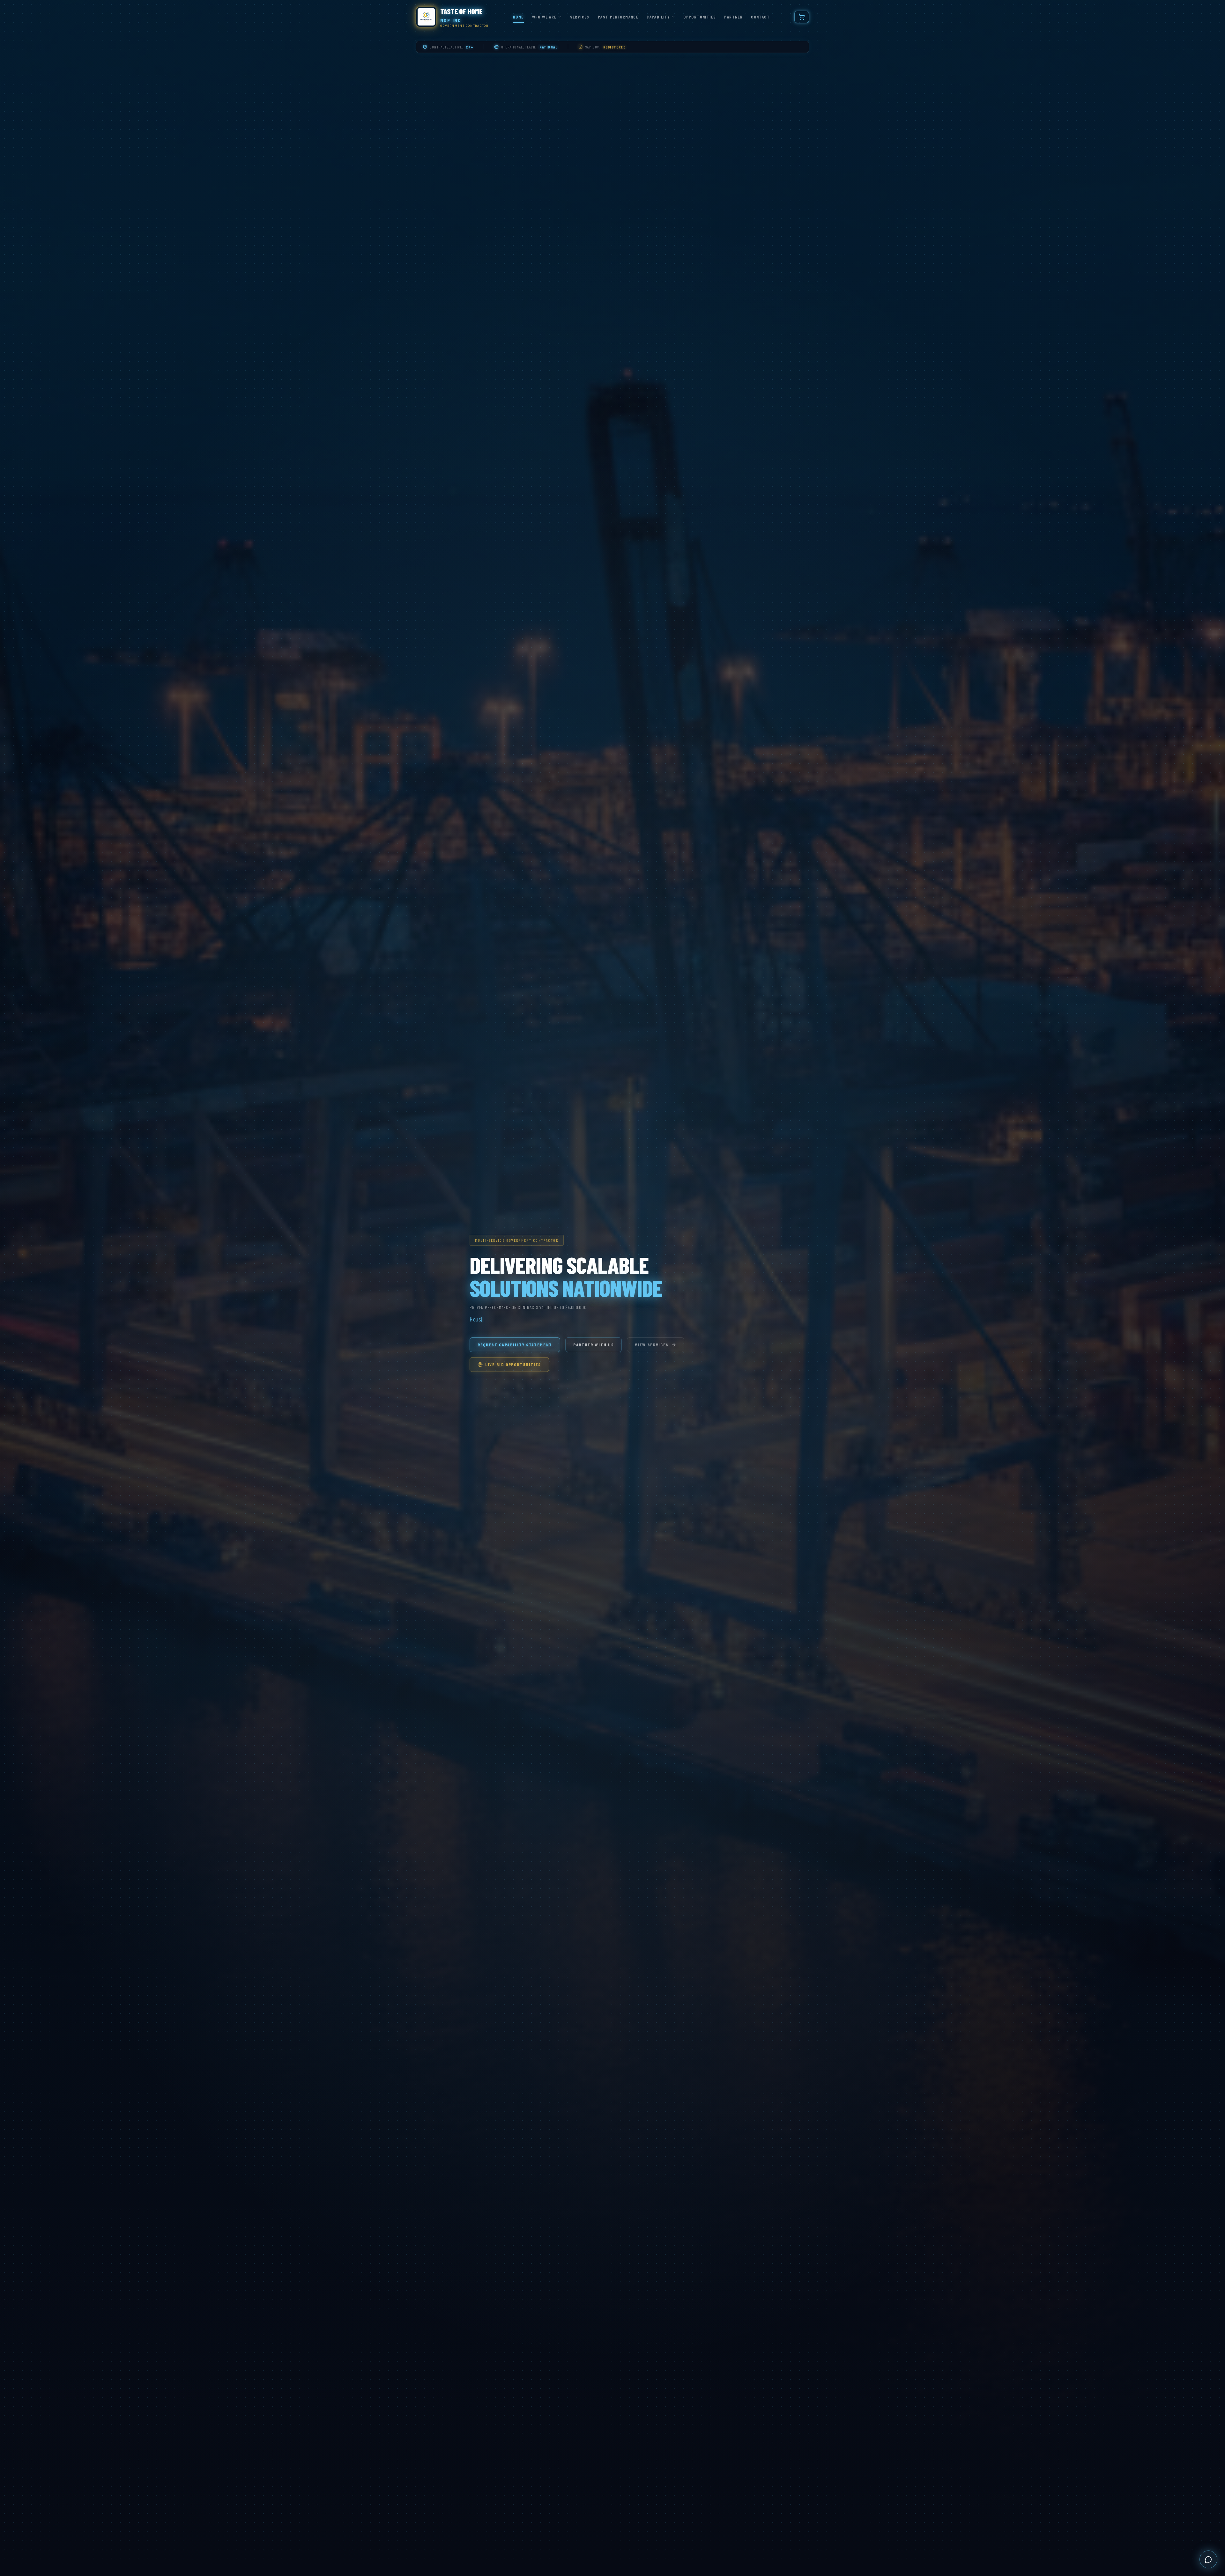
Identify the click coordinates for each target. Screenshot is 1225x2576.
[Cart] (802, 17)
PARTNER (733, 17)
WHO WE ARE (544, 17)
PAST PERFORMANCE (618, 17)
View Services (652, 1345)
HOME (518, 17)
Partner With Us (594, 1345)
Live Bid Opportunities (513, 1364)
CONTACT (760, 17)
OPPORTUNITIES (700, 17)
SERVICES (580, 17)
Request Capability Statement (515, 1345)
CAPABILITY (658, 17)
